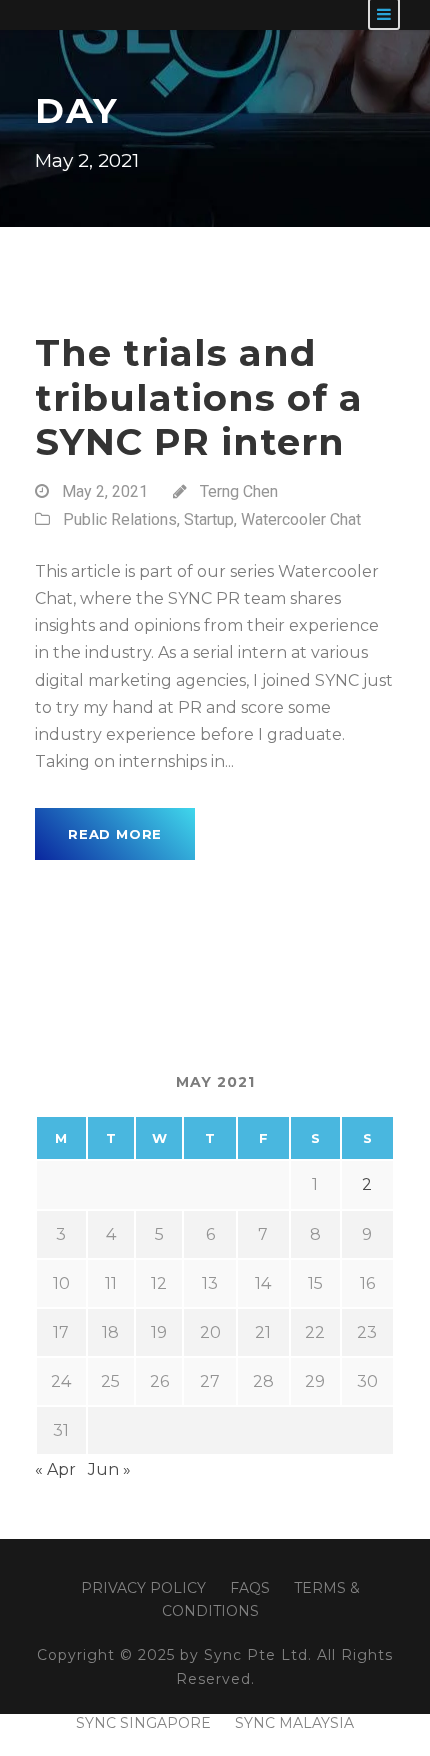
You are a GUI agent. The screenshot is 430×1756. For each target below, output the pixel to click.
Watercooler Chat (301, 519)
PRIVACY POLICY (143, 1588)
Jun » (109, 1469)
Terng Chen (239, 491)
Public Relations (120, 519)
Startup (209, 519)
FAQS (250, 1588)
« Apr (55, 1469)
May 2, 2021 (105, 491)
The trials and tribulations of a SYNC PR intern (199, 397)
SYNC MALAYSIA (294, 1723)
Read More (115, 834)
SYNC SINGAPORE (143, 1723)
